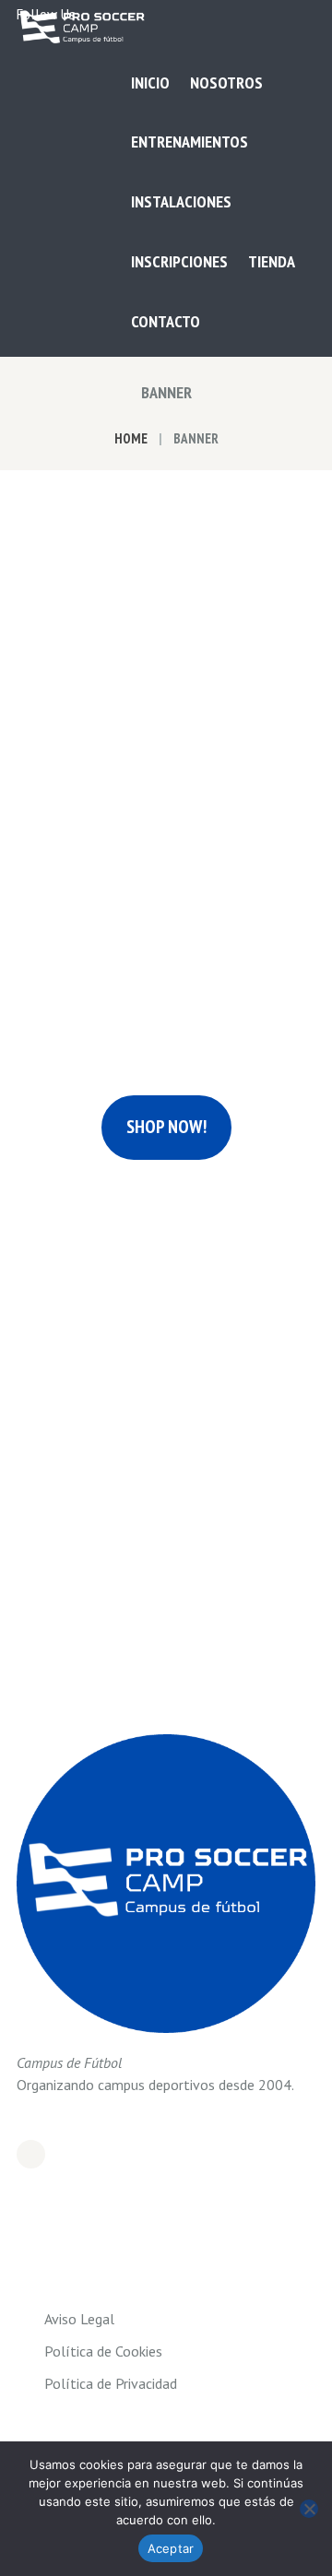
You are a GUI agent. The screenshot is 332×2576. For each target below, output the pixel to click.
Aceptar (171, 2548)
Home (131, 438)
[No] (309, 2509)
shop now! (166, 1127)
